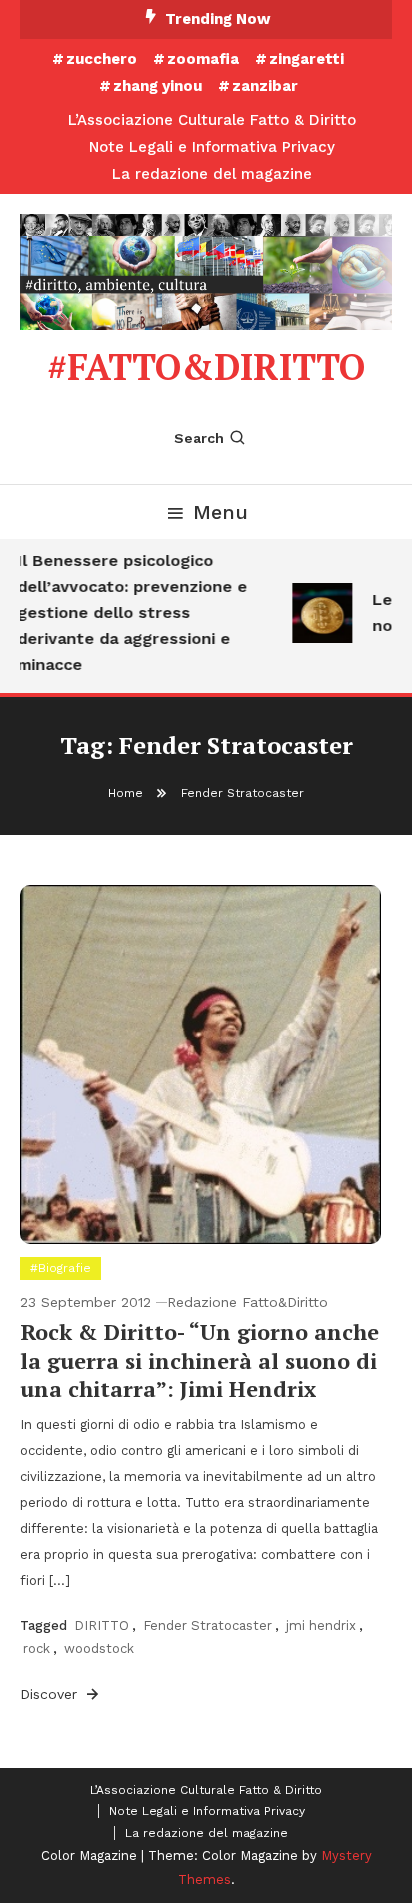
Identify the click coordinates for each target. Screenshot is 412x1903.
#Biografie (60, 1268)
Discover (51, 1694)
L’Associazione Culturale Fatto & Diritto (212, 120)
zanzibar (265, 86)
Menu (220, 512)
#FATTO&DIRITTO (206, 366)
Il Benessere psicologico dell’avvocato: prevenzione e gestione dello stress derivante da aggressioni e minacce (129, 612)
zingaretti (306, 59)
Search (199, 438)
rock (36, 1648)
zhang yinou (157, 86)
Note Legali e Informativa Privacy (212, 147)
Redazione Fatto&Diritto (247, 1302)
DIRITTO (101, 1625)
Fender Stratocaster (207, 1625)
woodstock (99, 1648)
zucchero (101, 59)
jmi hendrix (321, 1625)
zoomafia (203, 59)
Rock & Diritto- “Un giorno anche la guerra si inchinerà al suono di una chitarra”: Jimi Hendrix (199, 1360)
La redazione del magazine (212, 174)
